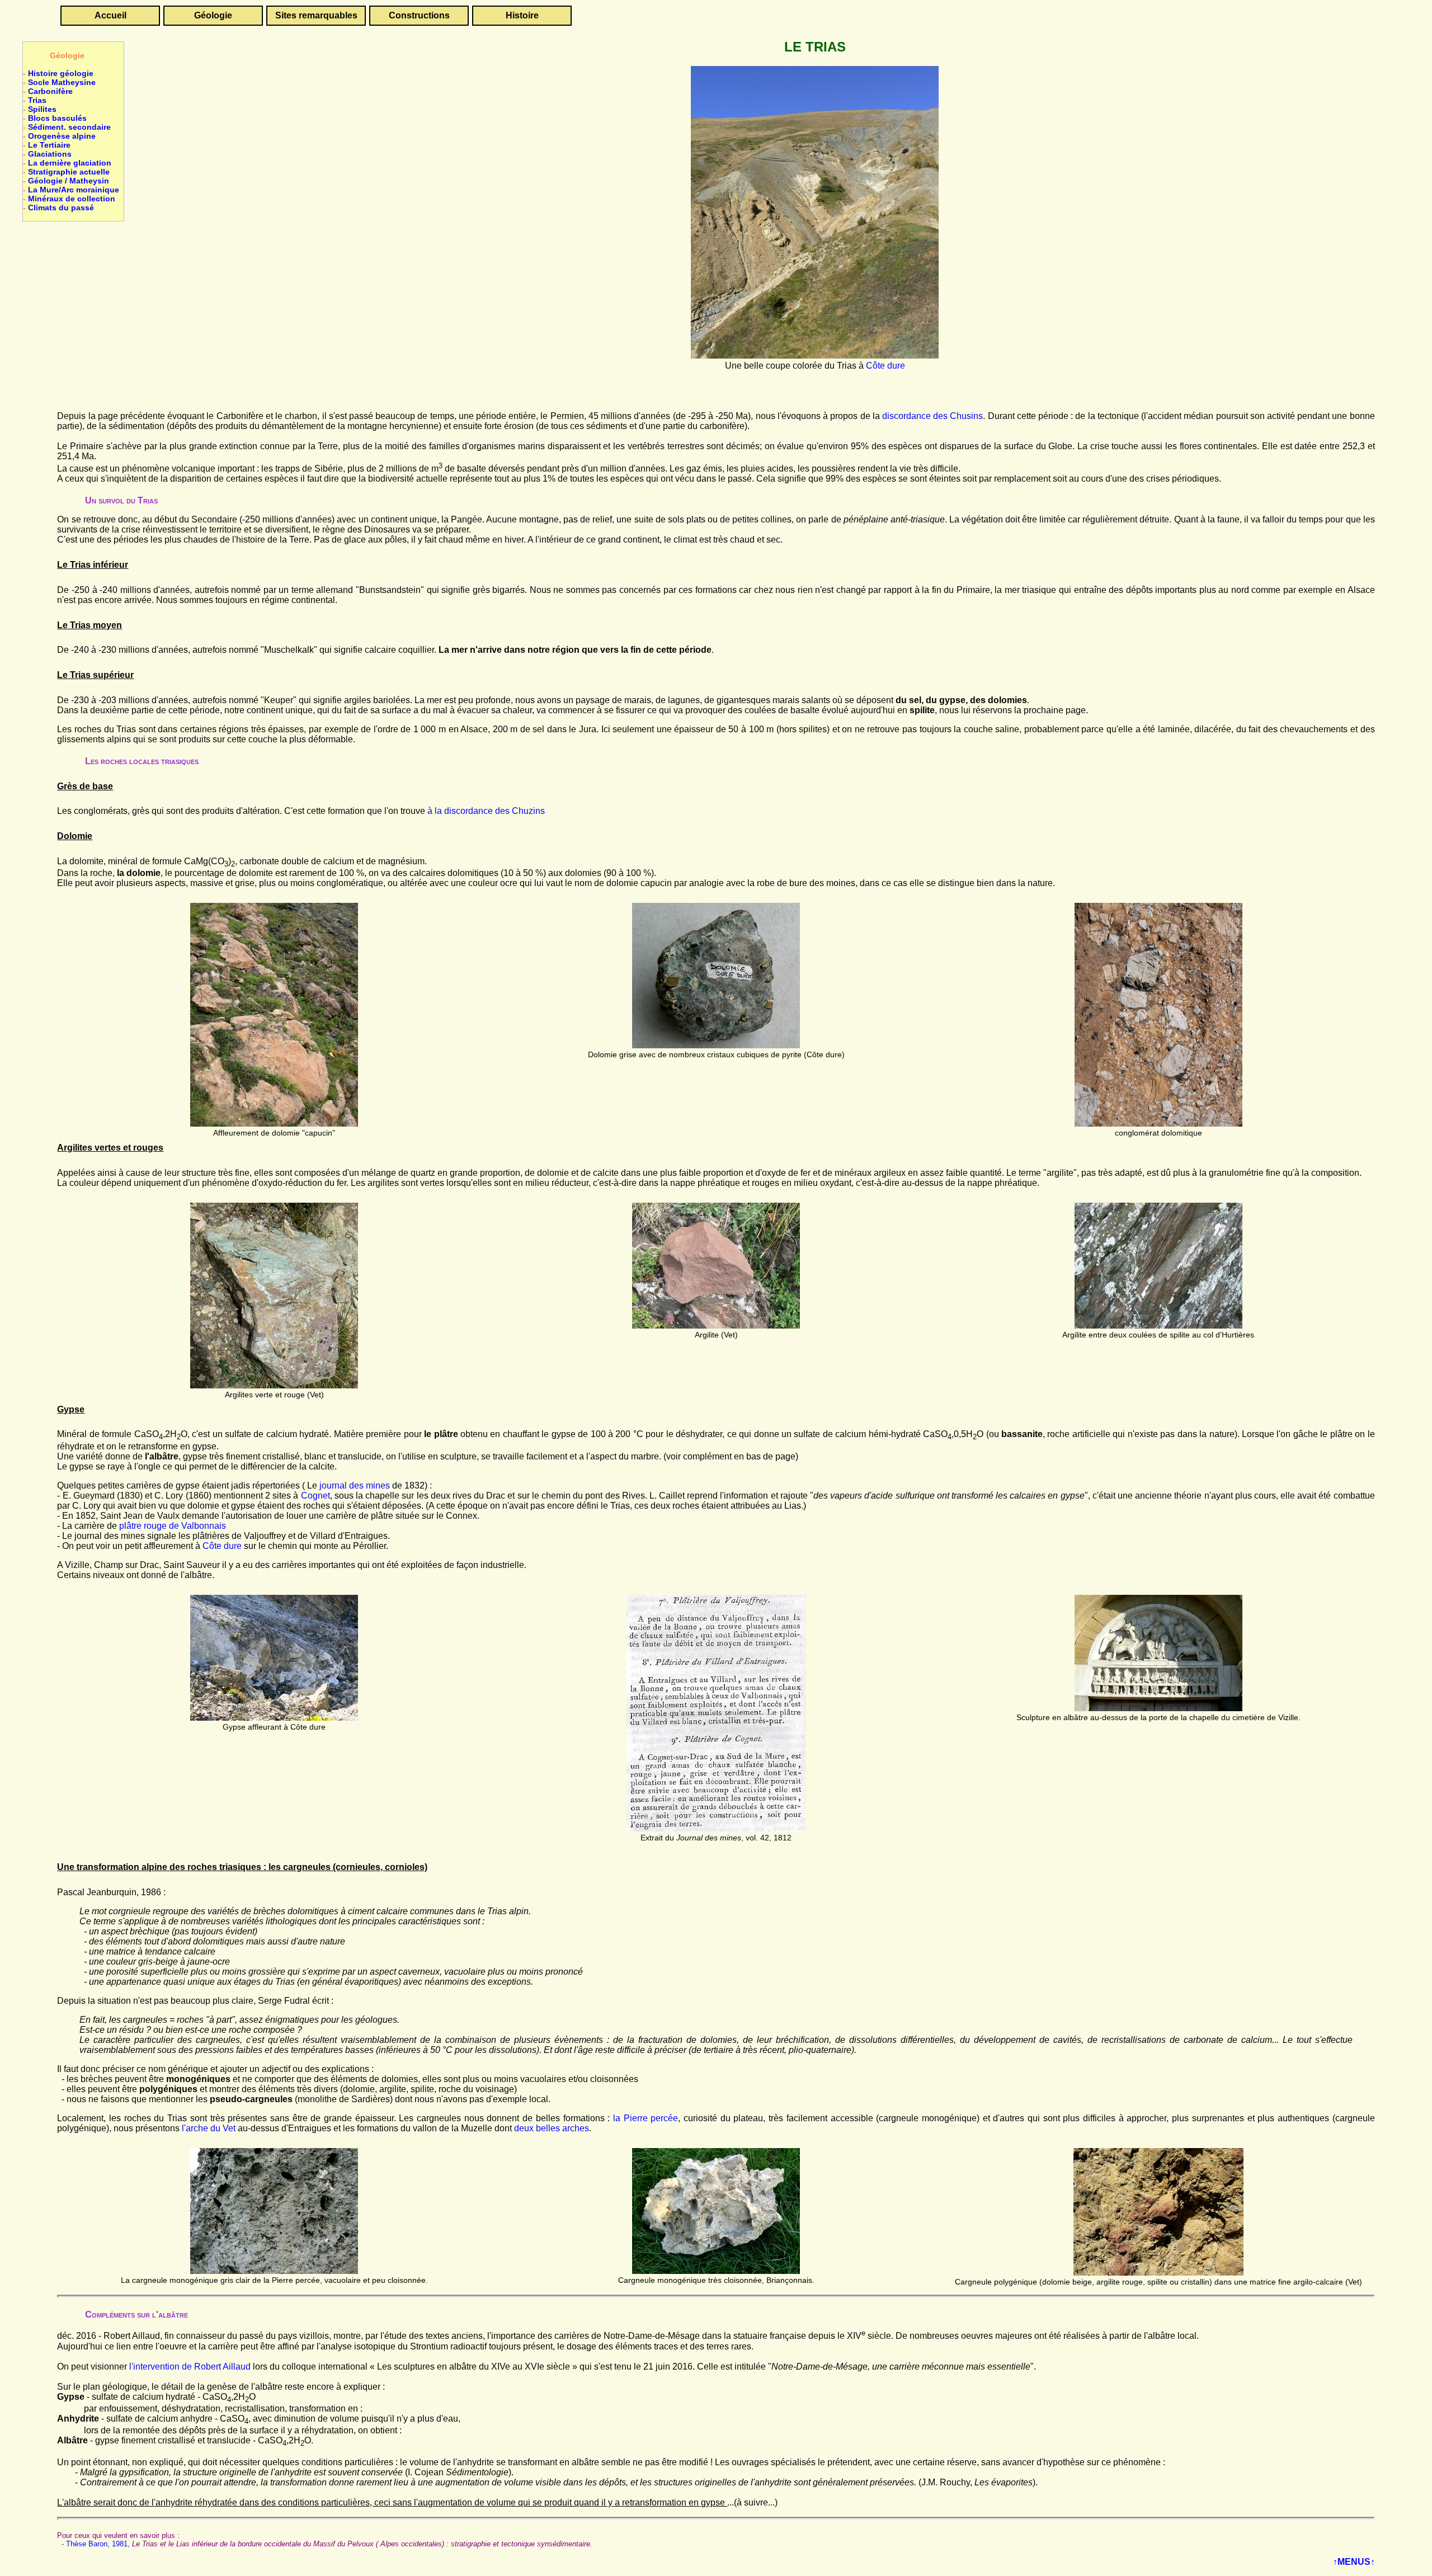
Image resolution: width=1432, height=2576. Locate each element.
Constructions (419, 15)
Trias (37, 100)
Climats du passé (61, 208)
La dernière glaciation (70, 163)
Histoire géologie (61, 73)
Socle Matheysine (62, 82)
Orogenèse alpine (62, 136)
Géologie (213, 15)
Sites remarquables (316, 15)
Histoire (522, 15)
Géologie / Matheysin (69, 181)
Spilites (42, 109)
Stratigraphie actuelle (69, 172)
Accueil (110, 15)
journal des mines (355, 1485)
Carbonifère (50, 91)
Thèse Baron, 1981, (98, 2544)
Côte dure (885, 366)
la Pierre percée (646, 2118)
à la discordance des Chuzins (486, 811)
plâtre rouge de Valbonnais (173, 1526)
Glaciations (50, 154)
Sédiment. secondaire (69, 127)
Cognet (315, 1496)
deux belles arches (552, 2128)
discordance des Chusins (932, 416)
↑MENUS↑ (1354, 2562)
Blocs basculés (57, 118)
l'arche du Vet (210, 2128)
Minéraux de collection (72, 199)
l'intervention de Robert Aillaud (190, 2367)
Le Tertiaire (49, 145)
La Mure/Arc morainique (74, 190)
